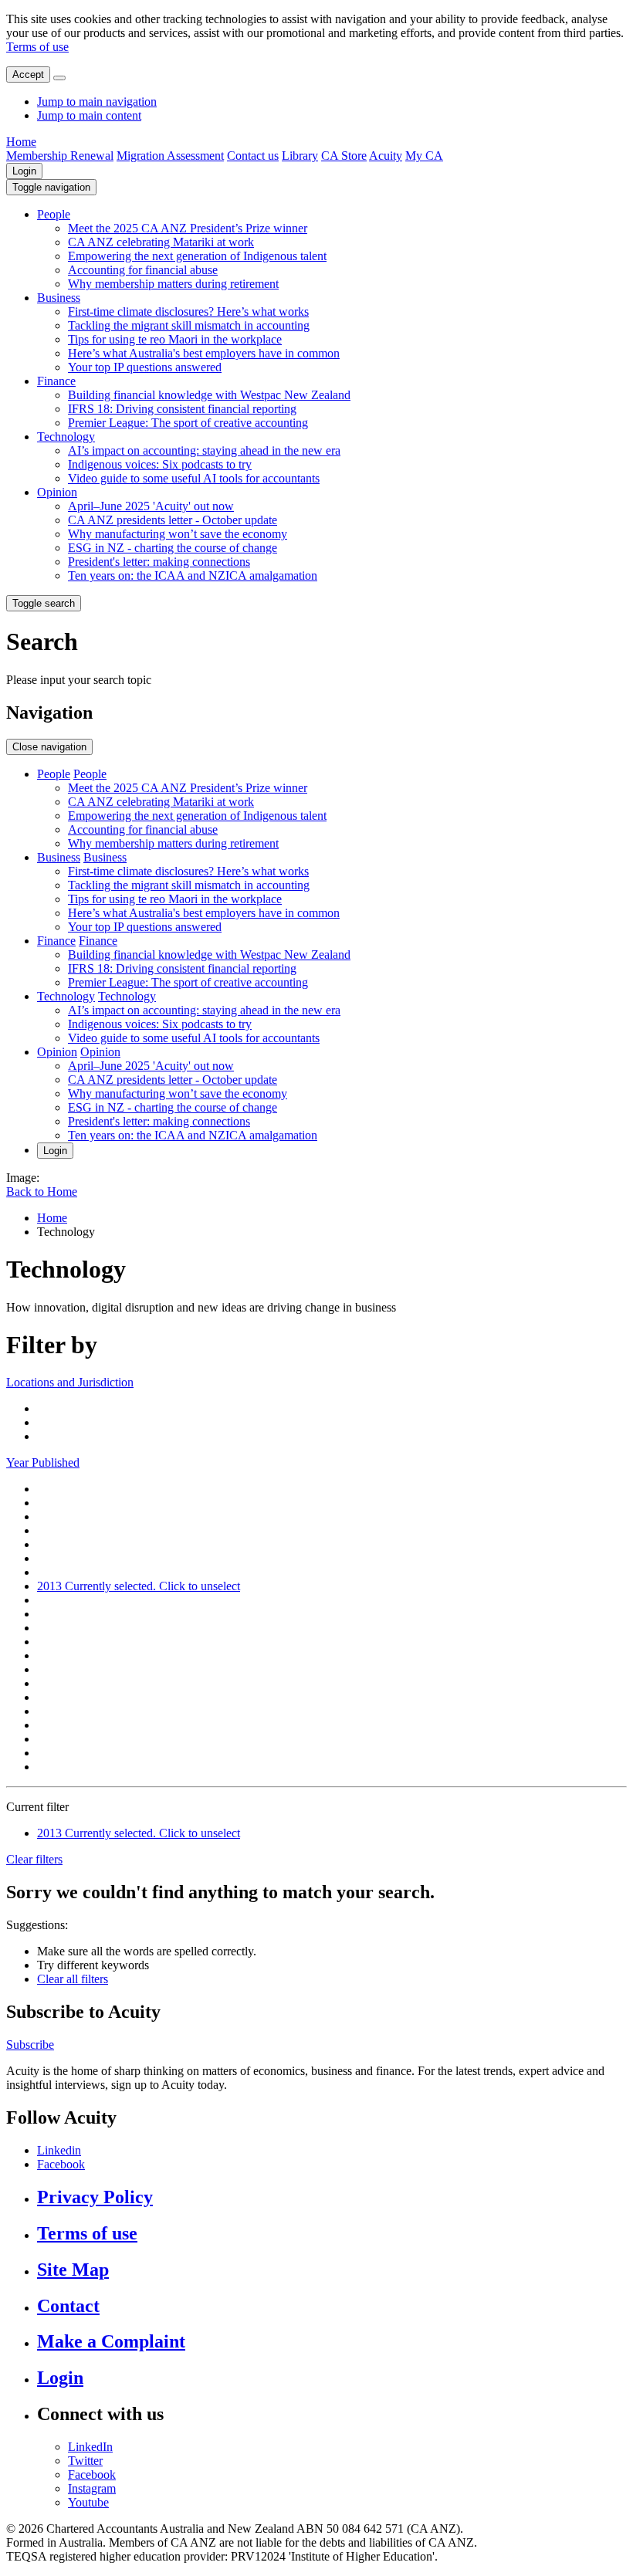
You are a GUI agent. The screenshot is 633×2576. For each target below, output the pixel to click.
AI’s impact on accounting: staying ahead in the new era (204, 450)
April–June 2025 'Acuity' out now (151, 506)
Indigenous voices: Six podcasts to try (160, 464)
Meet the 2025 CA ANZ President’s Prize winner (188, 228)
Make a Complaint (111, 2341)
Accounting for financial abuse (143, 270)
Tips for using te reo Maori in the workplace (175, 339)
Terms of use (37, 47)
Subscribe (30, 2045)
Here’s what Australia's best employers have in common (204, 353)
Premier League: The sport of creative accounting (188, 423)
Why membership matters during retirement (173, 284)
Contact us (253, 156)
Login (24, 171)
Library (300, 156)
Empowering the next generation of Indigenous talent (197, 256)
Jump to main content (89, 115)
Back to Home (42, 1192)
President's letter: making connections (159, 562)
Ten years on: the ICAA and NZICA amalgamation (193, 575)
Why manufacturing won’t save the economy (178, 534)
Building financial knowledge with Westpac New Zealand (209, 395)
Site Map (73, 2270)
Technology (66, 437)
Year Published (43, 1462)
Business (59, 298)
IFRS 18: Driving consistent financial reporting (182, 409)
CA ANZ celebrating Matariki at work (161, 242)
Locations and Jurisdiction (70, 1382)
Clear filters (34, 1859)
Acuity (386, 156)
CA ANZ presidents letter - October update (173, 520)
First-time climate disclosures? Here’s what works (188, 311)
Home (21, 142)
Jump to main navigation (97, 102)
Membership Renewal (60, 156)
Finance (56, 381)
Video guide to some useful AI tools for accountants (194, 478)
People (54, 214)
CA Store (344, 156)
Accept (28, 74)
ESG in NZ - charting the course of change (173, 548)
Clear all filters (73, 1979)
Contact (68, 2306)
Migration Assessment (170, 156)
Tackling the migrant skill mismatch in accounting (189, 325)
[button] (51, 187)
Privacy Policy (95, 2197)
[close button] (59, 78)
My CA (424, 156)
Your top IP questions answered (145, 367)
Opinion (57, 492)
